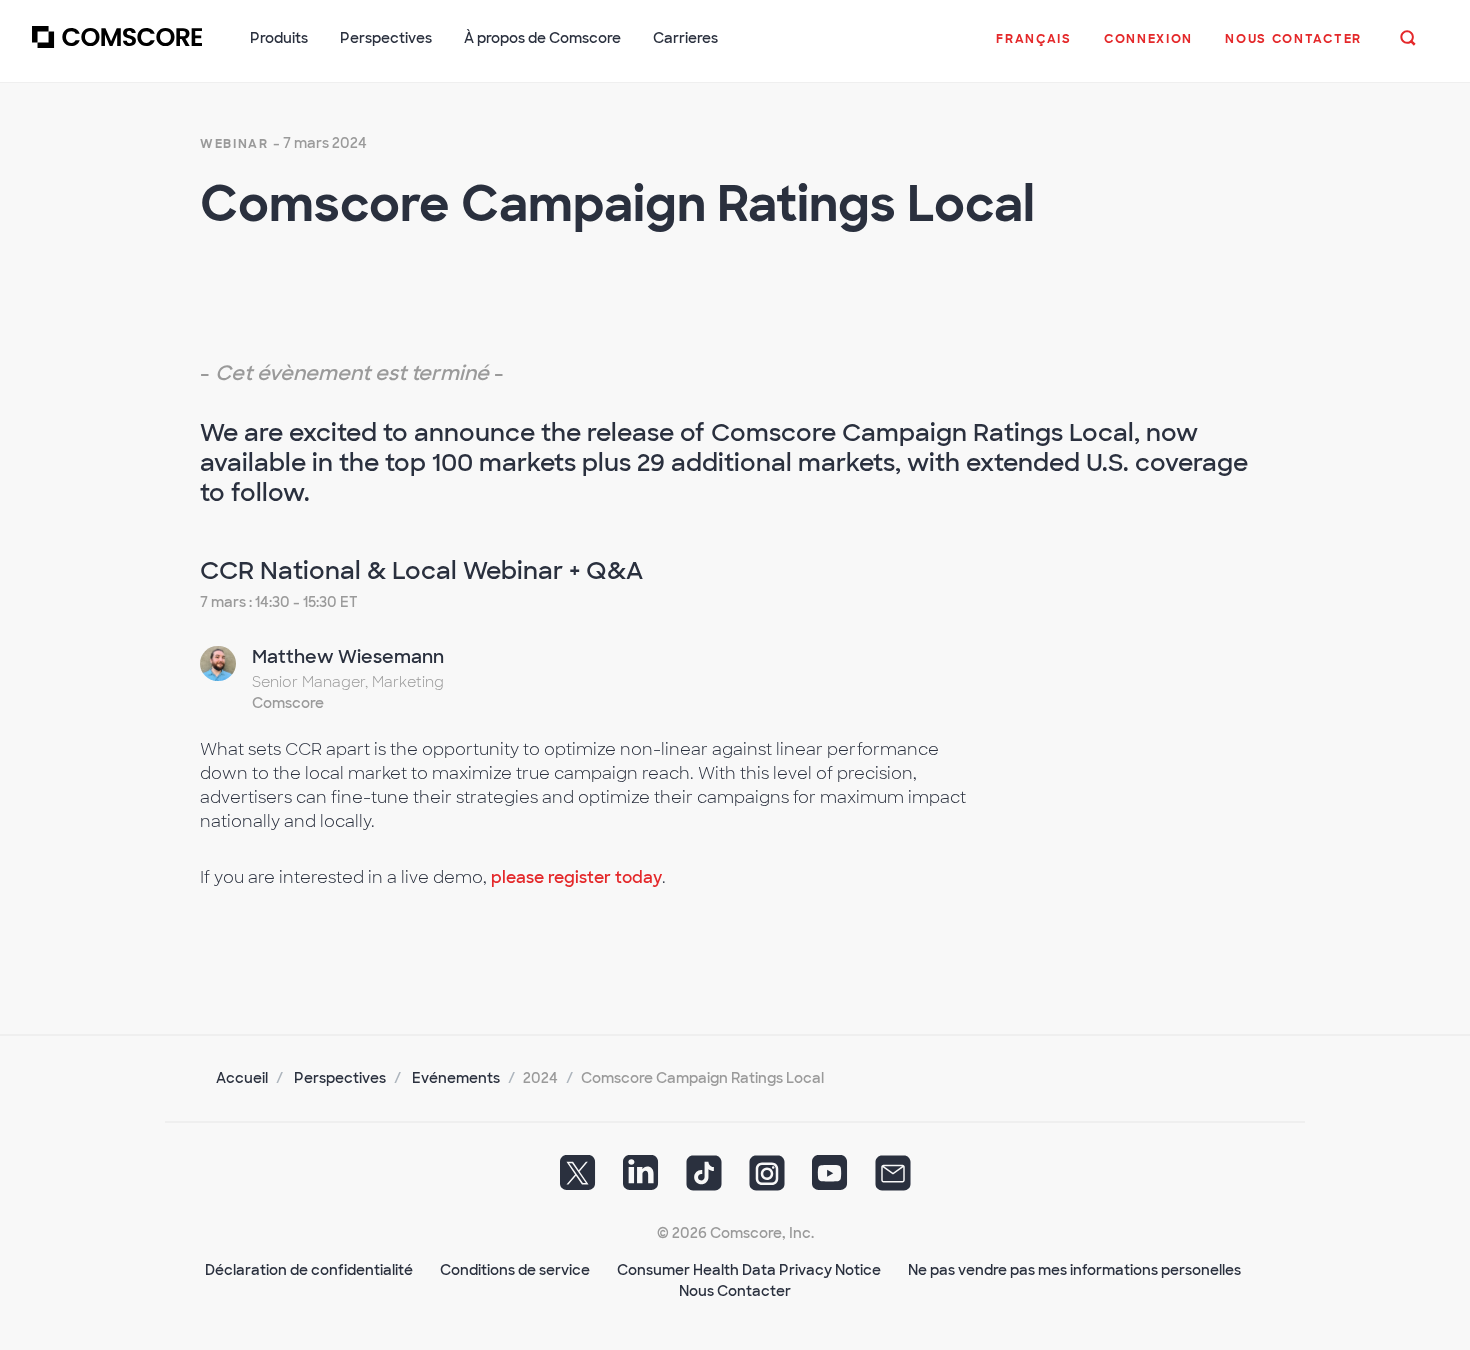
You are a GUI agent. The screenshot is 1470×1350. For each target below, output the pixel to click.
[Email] (893, 1180)
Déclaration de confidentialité (309, 1270)
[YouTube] (830, 1180)
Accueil (242, 1078)
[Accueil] (117, 49)
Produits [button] (279, 38)
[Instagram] (767, 1180)
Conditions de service (515, 1270)
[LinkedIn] (641, 1180)
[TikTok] (704, 1180)
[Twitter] (578, 1180)
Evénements (456, 1078)
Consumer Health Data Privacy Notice (749, 1270)
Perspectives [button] (386, 38)
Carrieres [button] (685, 38)
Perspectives (340, 1078)
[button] (1034, 49)
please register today (576, 877)
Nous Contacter (735, 1291)
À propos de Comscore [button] (542, 38)
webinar (234, 144)
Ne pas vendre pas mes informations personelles (1074, 1270)
